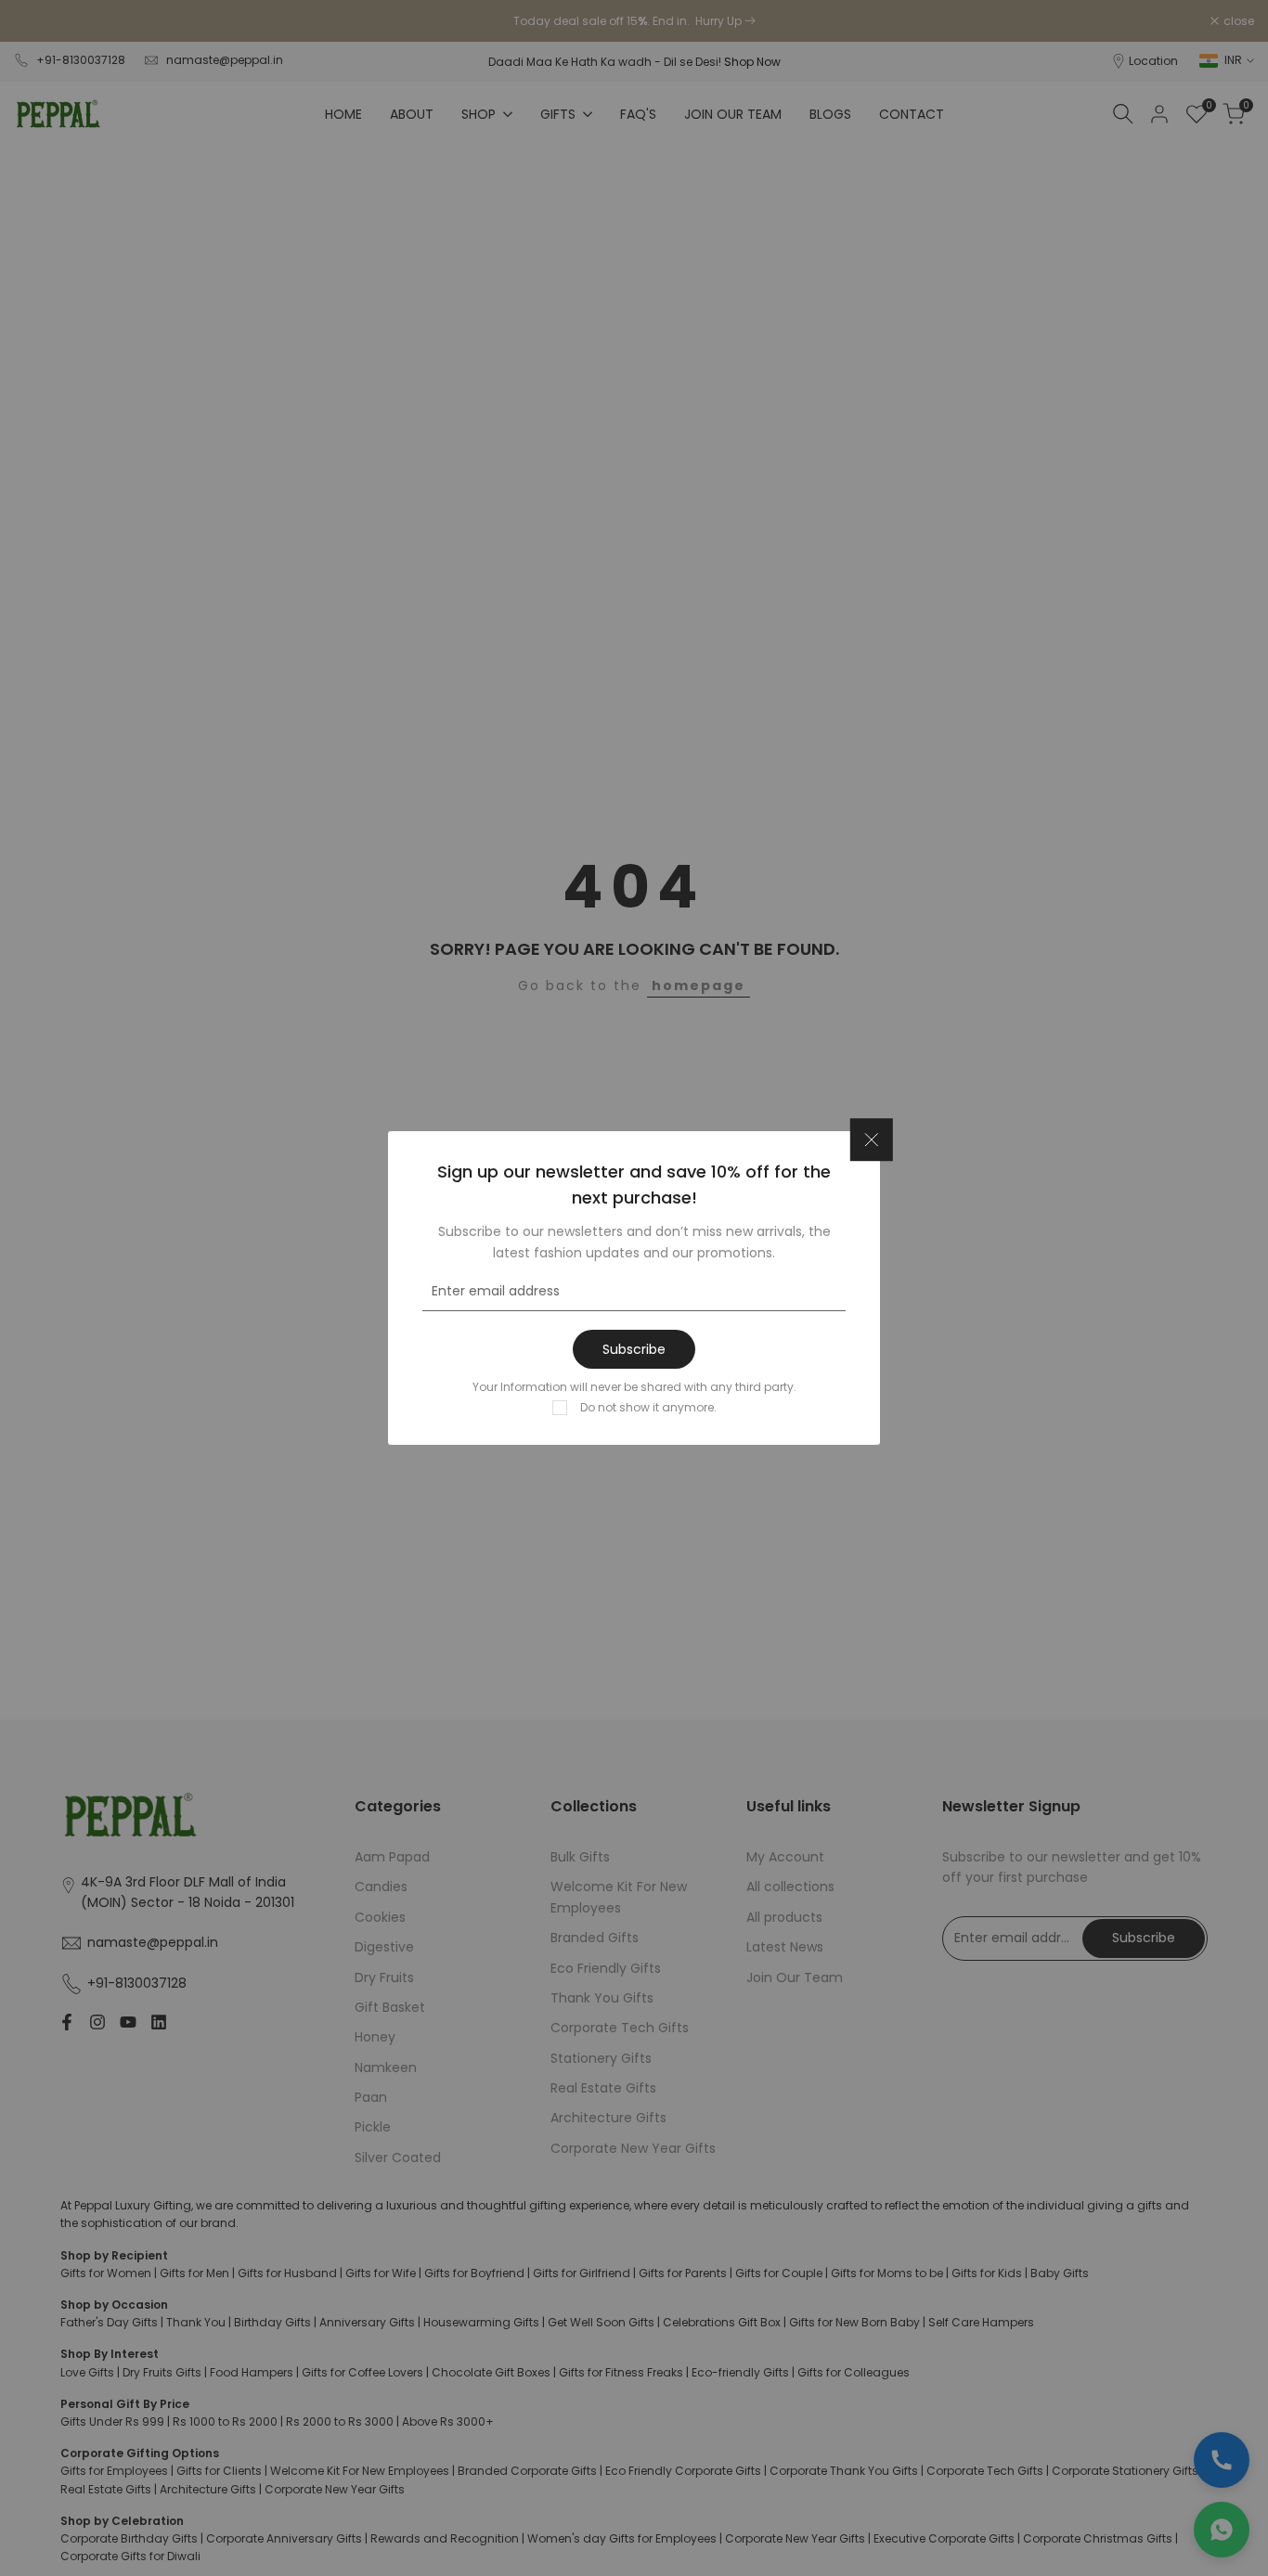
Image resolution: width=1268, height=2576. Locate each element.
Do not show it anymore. (648, 1407)
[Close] (872, 1140)
